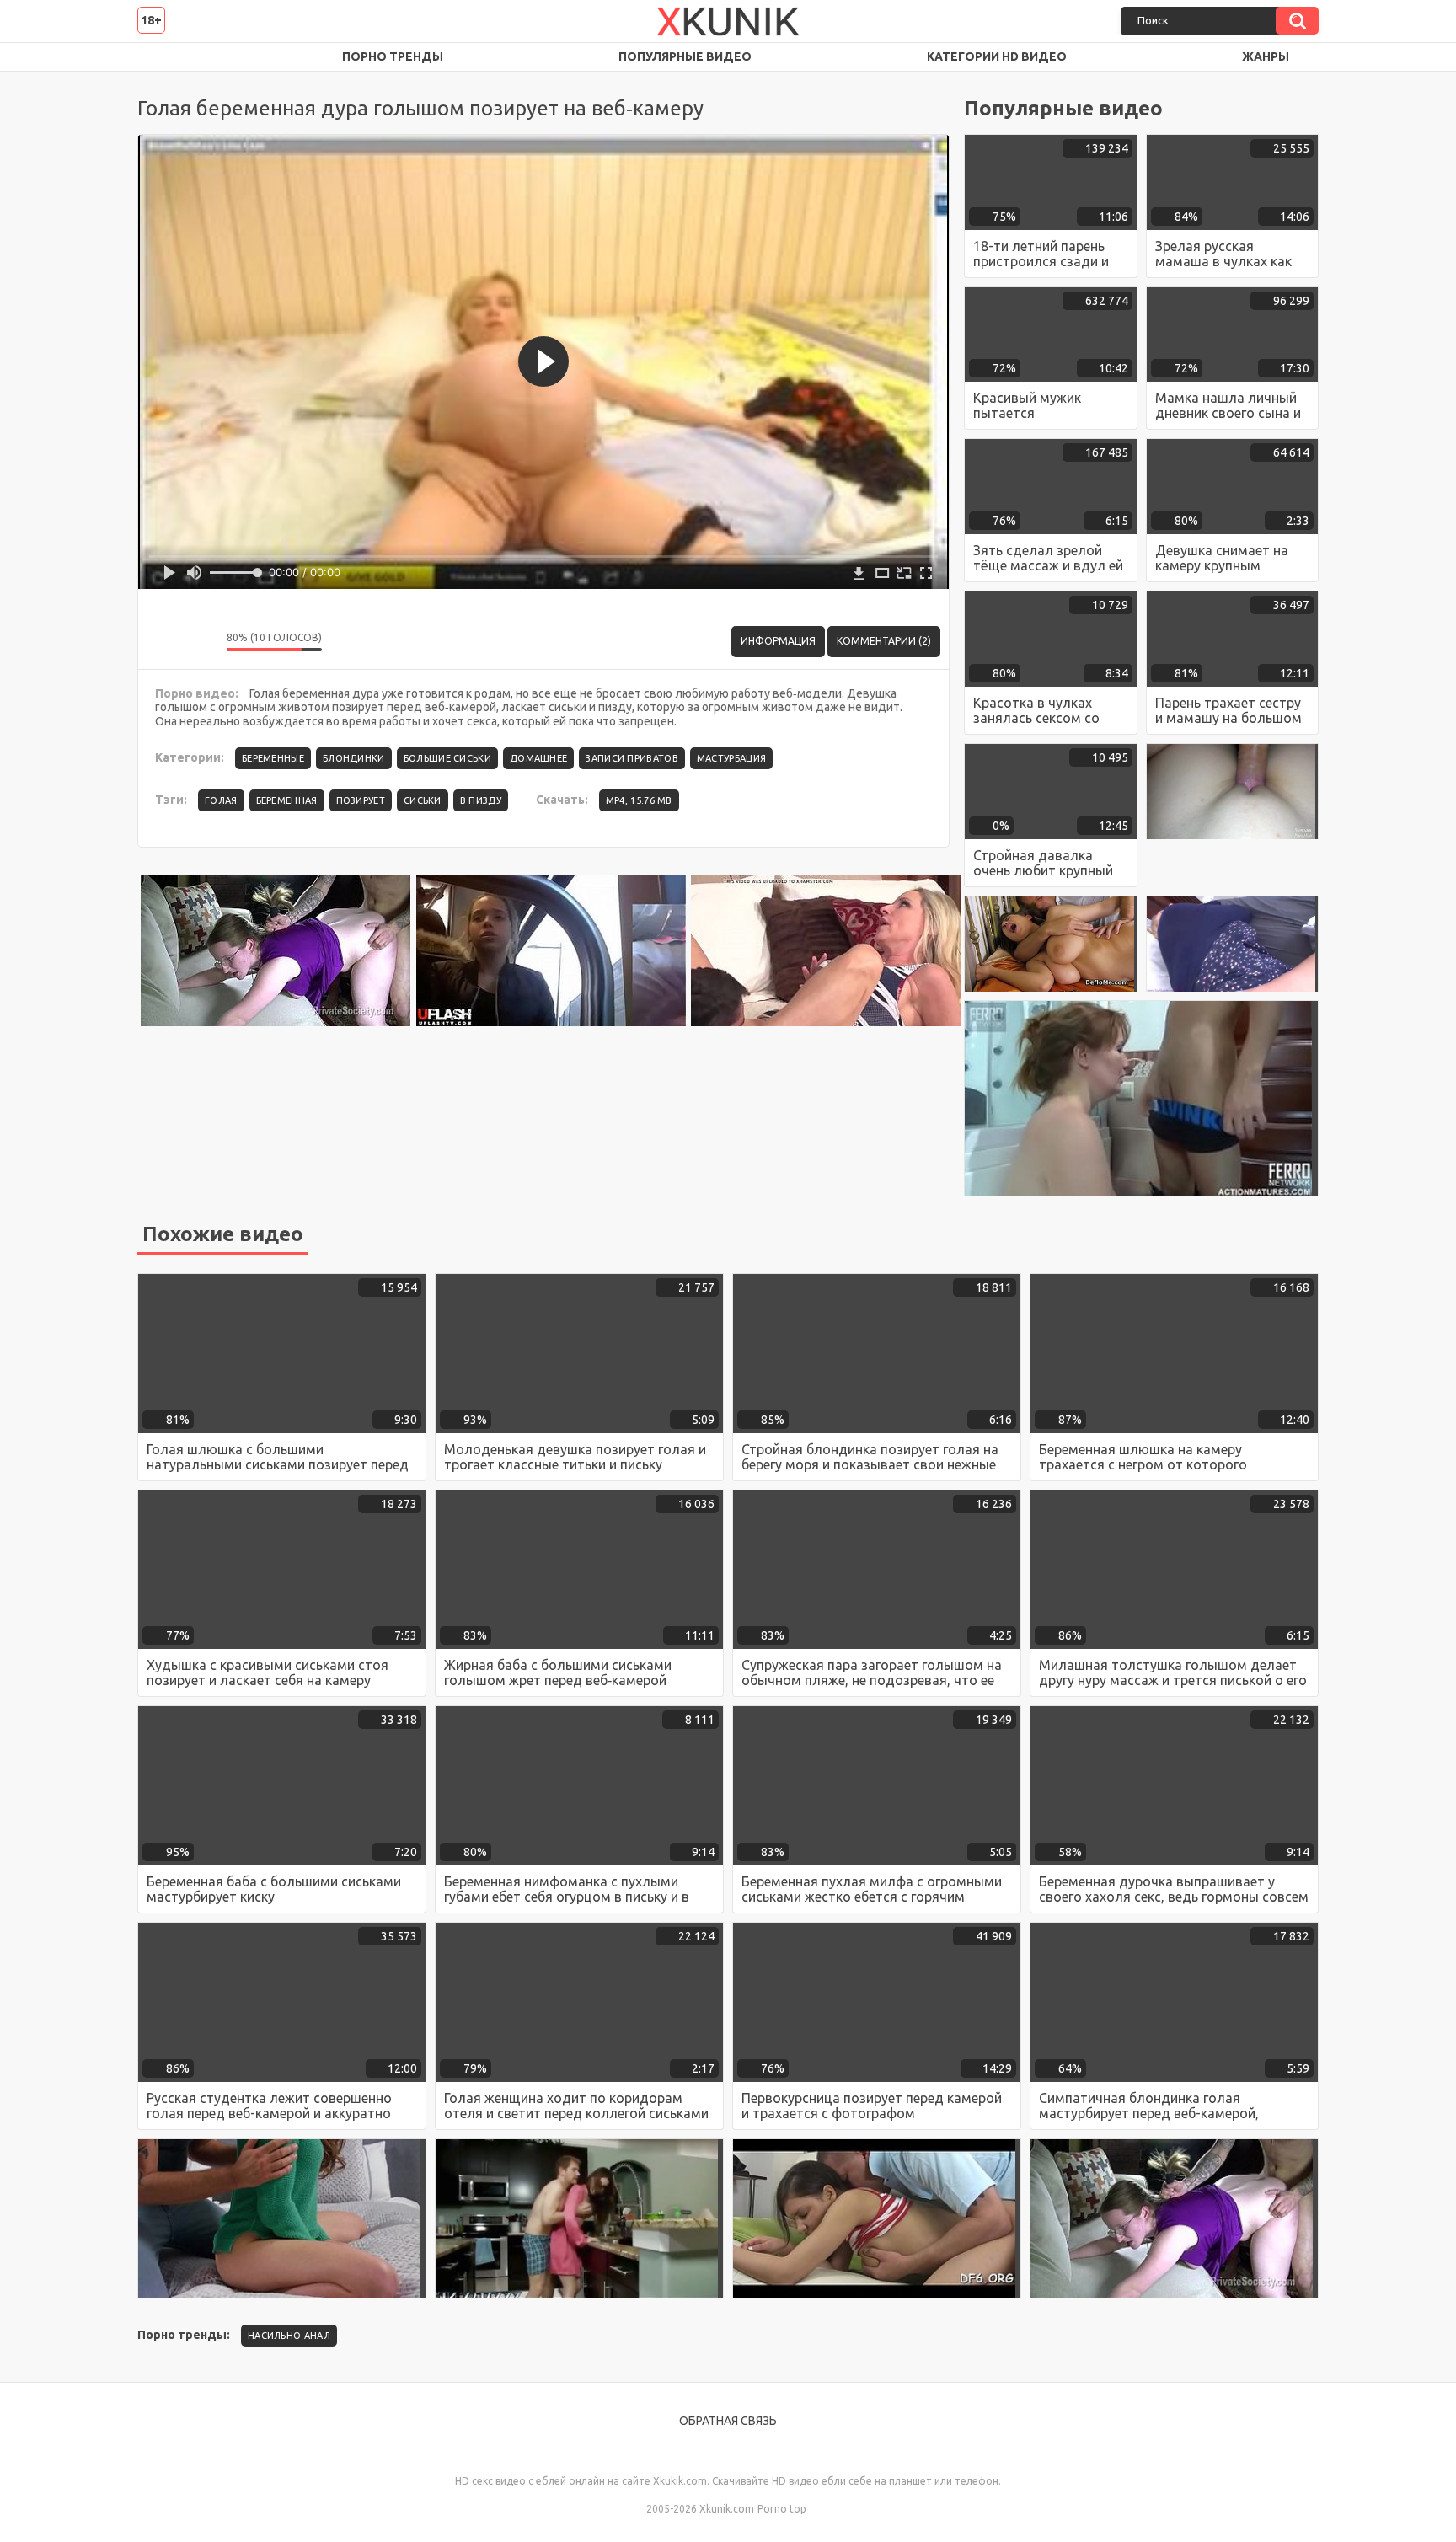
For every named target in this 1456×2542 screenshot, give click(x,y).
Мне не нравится (201, 641)
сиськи (423, 800)
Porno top (782, 2509)
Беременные (273, 758)
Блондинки (354, 758)
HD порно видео (167, 57)
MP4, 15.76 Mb (639, 800)
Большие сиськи (447, 758)
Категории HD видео (997, 56)
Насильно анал (289, 2336)
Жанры (1266, 56)
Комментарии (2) (884, 641)
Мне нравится (163, 641)
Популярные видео (685, 56)
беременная (287, 800)
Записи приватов (632, 758)
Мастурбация (731, 758)
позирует (361, 800)
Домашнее (538, 758)
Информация (778, 641)
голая (221, 800)
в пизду (481, 800)
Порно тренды (393, 56)
